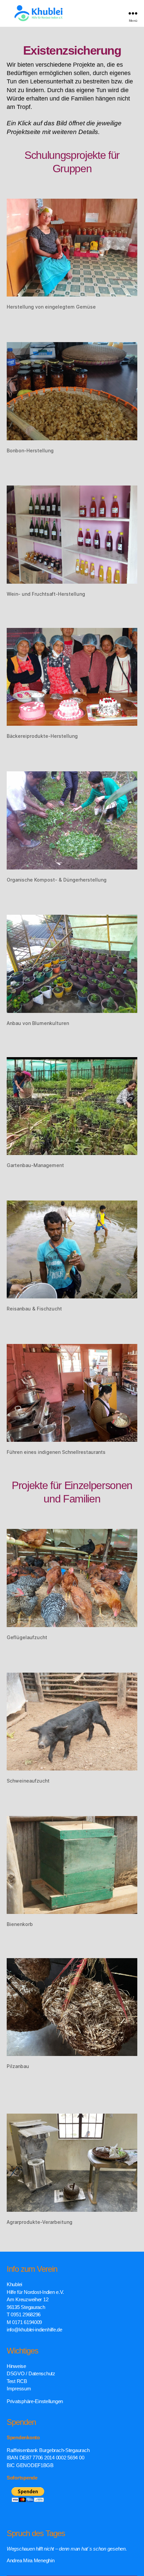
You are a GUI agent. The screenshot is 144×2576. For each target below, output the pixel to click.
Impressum (19, 2389)
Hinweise (16, 2366)
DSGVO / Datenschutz (31, 2373)
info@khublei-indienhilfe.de (34, 2330)
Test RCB (17, 2381)
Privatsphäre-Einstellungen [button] (35, 2401)
